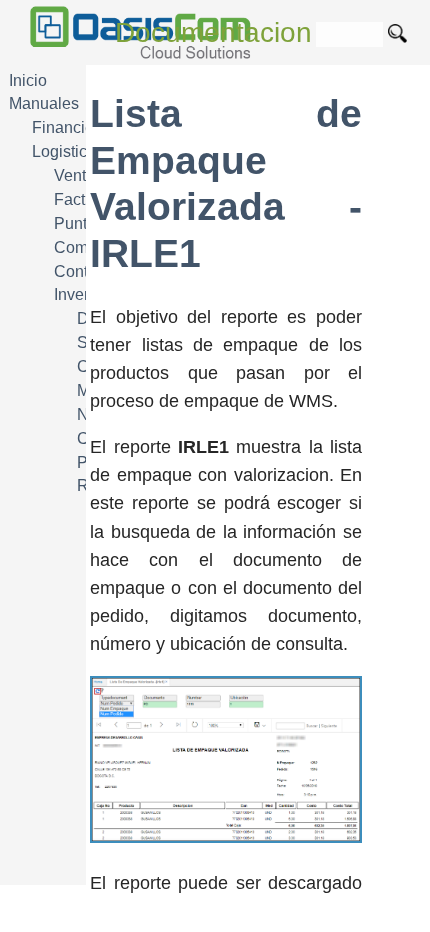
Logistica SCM (84, 151)
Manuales (44, 103)
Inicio (28, 80)
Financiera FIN (85, 127)
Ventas (78, 175)
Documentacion (213, 32)
